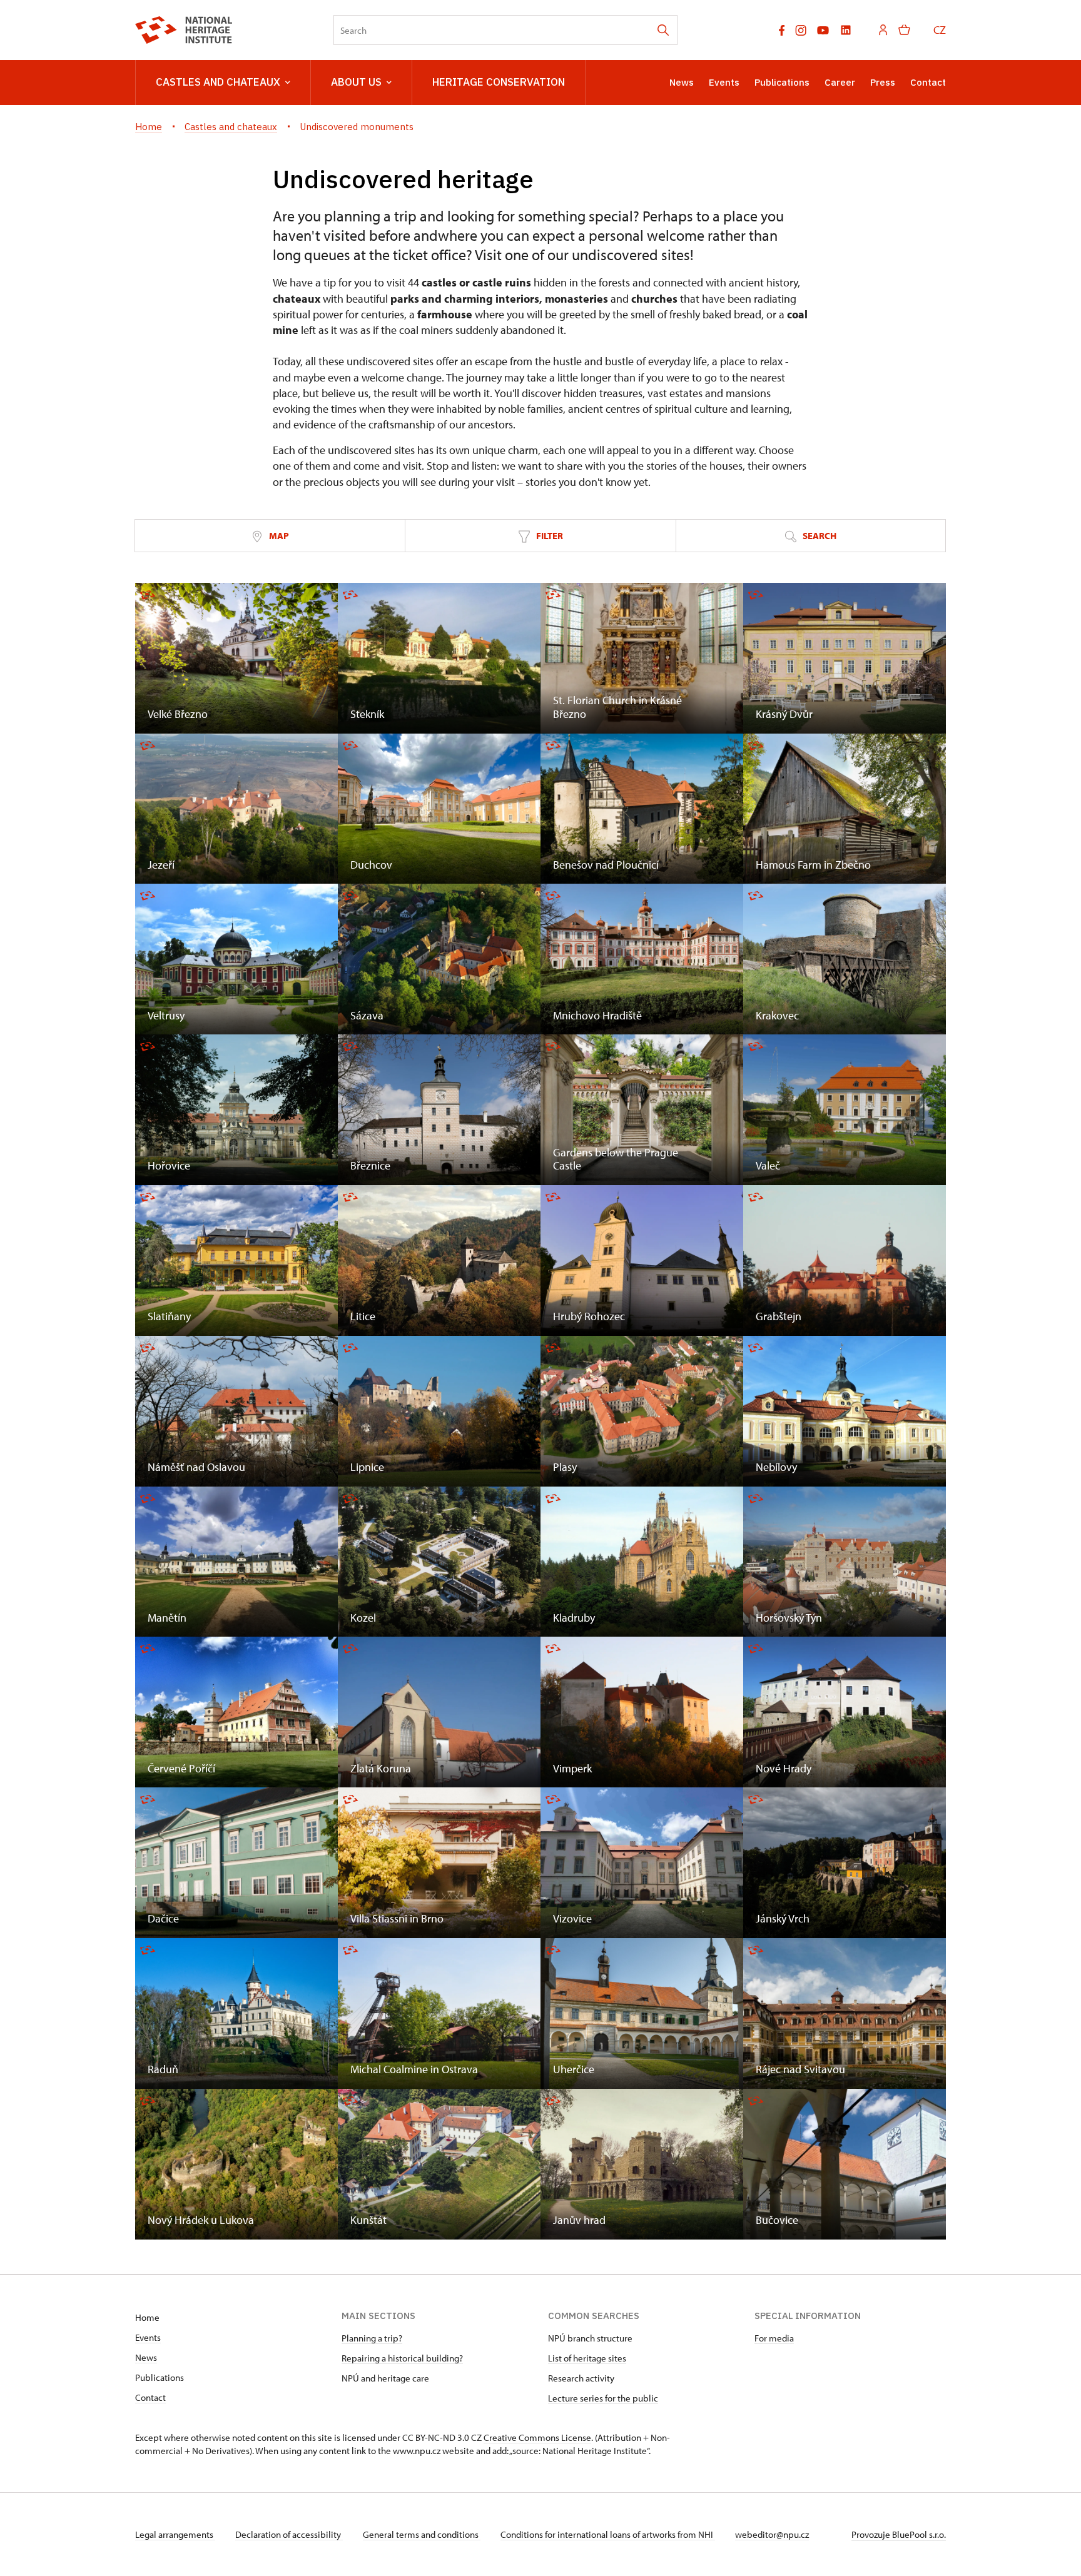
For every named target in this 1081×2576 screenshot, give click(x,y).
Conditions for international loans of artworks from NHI (608, 2534)
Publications (782, 82)
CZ (940, 30)
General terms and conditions (422, 2534)
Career (840, 82)
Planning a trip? (372, 2338)
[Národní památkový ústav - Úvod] (184, 30)
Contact (928, 82)
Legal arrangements (175, 2534)
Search (819, 536)
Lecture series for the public (603, 2398)
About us (356, 82)
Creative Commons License (537, 2437)
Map (278, 536)
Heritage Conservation (499, 82)
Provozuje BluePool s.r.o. (899, 2534)
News (682, 82)
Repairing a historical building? (402, 2358)
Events (724, 82)
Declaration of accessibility (289, 2534)
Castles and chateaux (218, 82)
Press (883, 82)
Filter (549, 536)
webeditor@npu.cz (772, 2534)
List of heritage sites (587, 2358)
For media (774, 2338)
